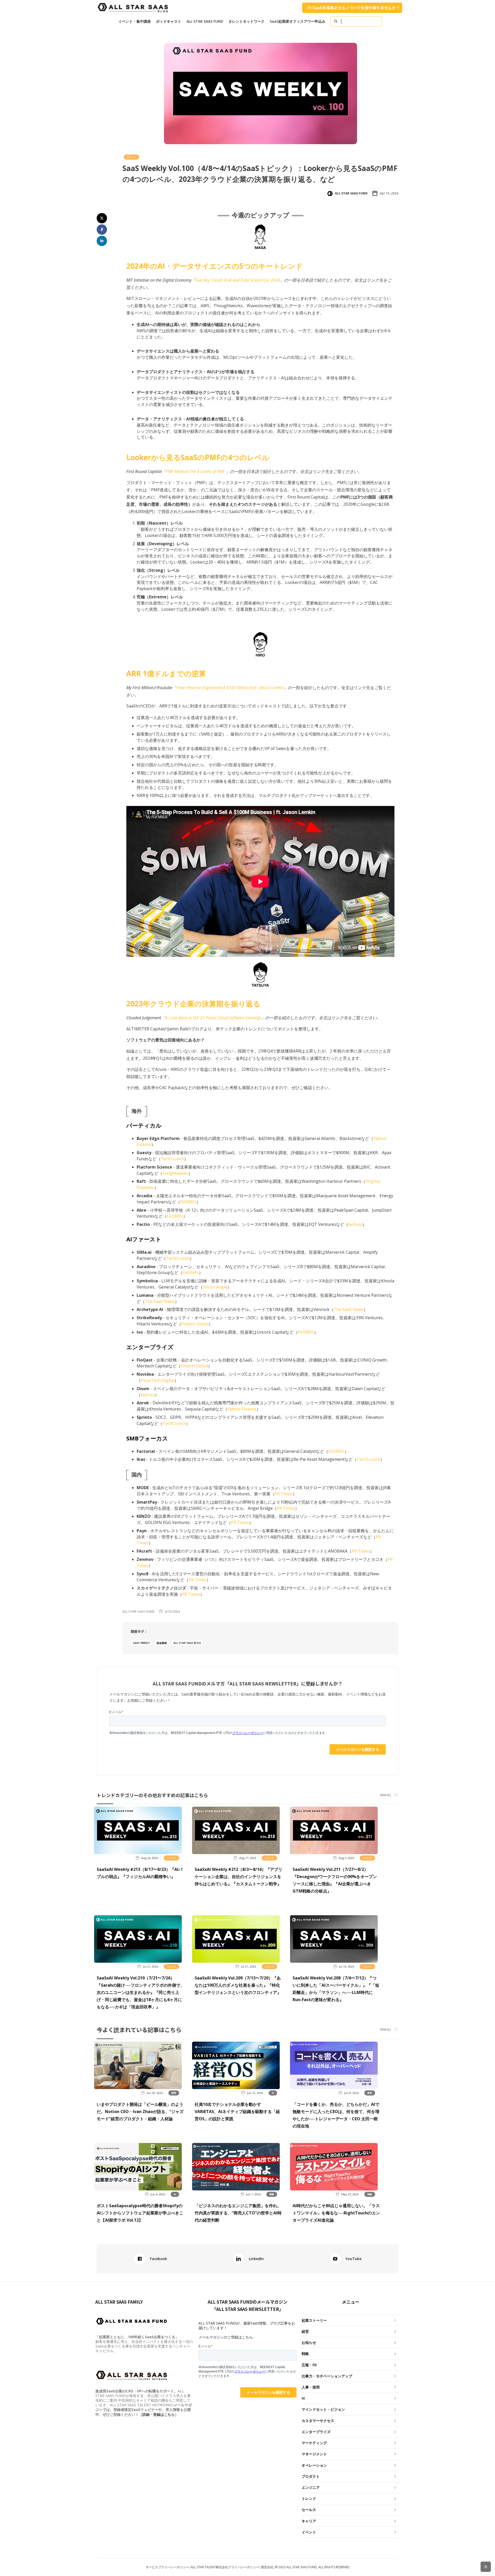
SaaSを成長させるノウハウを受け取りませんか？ (356, 8)
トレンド (131, 157)
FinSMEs (188, 1202)
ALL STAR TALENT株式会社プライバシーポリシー (225, 2567)
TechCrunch (172, 1159)
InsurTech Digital (158, 1380)
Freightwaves (175, 1173)
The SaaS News (160, 1301)
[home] (133, 8)
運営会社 (267, 2567)
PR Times (284, 1494)
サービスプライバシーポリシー (167, 2567)
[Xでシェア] (102, 218)
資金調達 (162, 1643)
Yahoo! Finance (242, 1409)
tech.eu (355, 1224)
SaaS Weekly (141, 1643)
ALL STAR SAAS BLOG (187, 1643)
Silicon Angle (215, 1287)
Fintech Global (195, 1324)
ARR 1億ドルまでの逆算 (166, 673)
